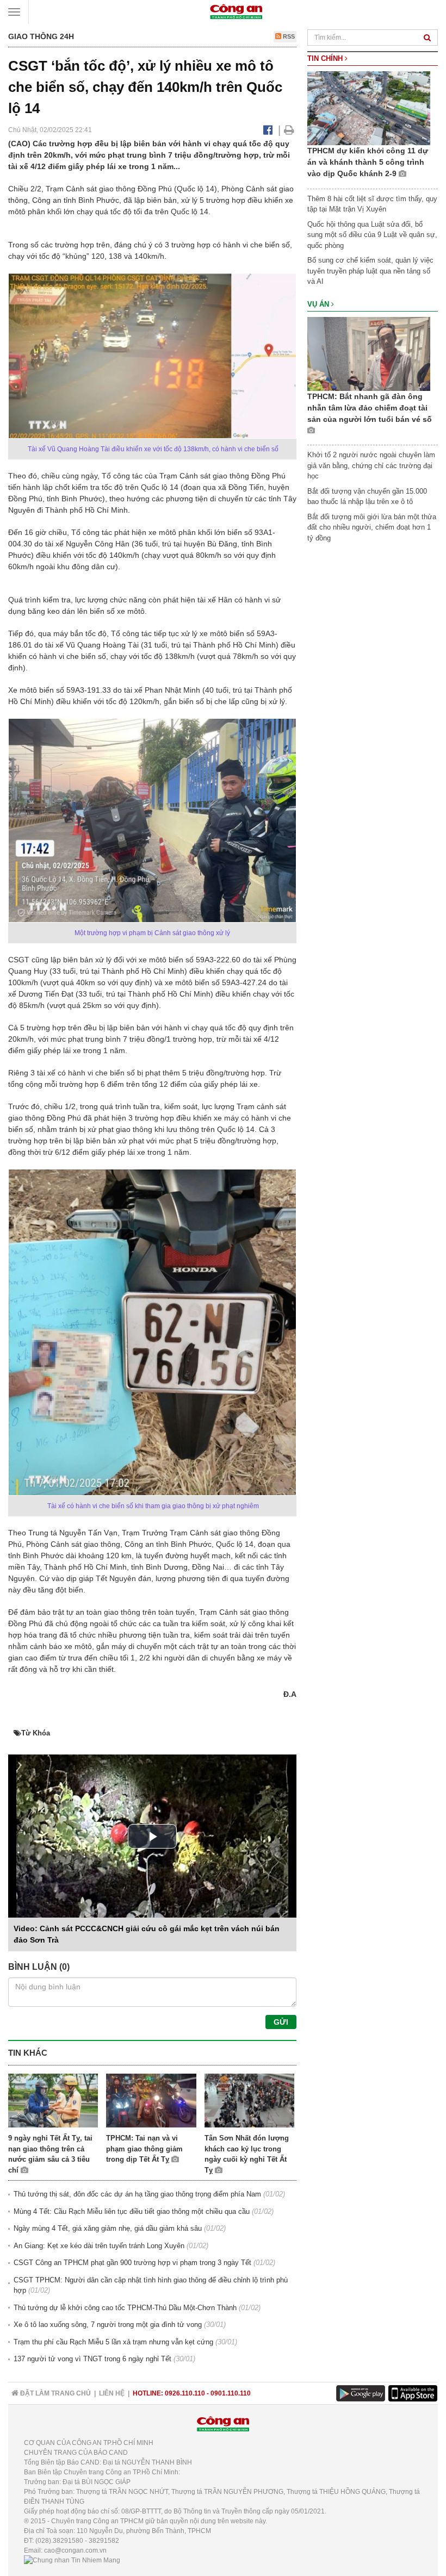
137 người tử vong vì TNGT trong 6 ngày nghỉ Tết (92, 2359)
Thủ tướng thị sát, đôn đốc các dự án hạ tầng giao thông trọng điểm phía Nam (137, 2194)
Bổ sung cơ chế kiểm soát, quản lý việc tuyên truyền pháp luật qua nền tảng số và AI (370, 271)
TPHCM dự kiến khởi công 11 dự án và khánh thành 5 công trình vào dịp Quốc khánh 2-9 (368, 162)
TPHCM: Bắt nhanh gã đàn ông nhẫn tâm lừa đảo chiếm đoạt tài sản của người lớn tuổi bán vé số (370, 408)
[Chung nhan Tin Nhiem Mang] (72, 2560)
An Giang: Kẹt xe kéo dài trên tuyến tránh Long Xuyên (99, 2246)
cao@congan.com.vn (75, 2550)
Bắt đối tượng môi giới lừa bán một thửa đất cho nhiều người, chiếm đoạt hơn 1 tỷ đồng (372, 527)
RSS (288, 36)
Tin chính (326, 58)
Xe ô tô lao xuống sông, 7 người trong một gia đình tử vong (108, 2325)
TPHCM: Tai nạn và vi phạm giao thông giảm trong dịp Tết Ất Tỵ (144, 2149)
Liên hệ (112, 2393)
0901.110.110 (231, 2393)
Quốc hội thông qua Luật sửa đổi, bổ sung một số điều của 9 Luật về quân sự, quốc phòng (372, 235)
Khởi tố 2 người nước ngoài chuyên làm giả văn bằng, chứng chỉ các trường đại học (371, 465)
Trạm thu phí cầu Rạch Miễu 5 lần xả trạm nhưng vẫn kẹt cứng (113, 2342)
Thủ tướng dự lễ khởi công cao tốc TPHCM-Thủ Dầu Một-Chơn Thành (125, 2308)
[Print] (289, 130)
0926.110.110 (185, 2393)
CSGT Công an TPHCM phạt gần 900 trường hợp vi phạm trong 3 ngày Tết (132, 2263)
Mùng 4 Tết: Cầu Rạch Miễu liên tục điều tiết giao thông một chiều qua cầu (132, 2211)
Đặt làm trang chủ (55, 2393)
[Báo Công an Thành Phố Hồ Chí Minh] (236, 11)
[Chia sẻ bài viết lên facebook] (268, 130)
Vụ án (319, 304)
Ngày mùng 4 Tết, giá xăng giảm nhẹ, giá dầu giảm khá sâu (108, 2228)
